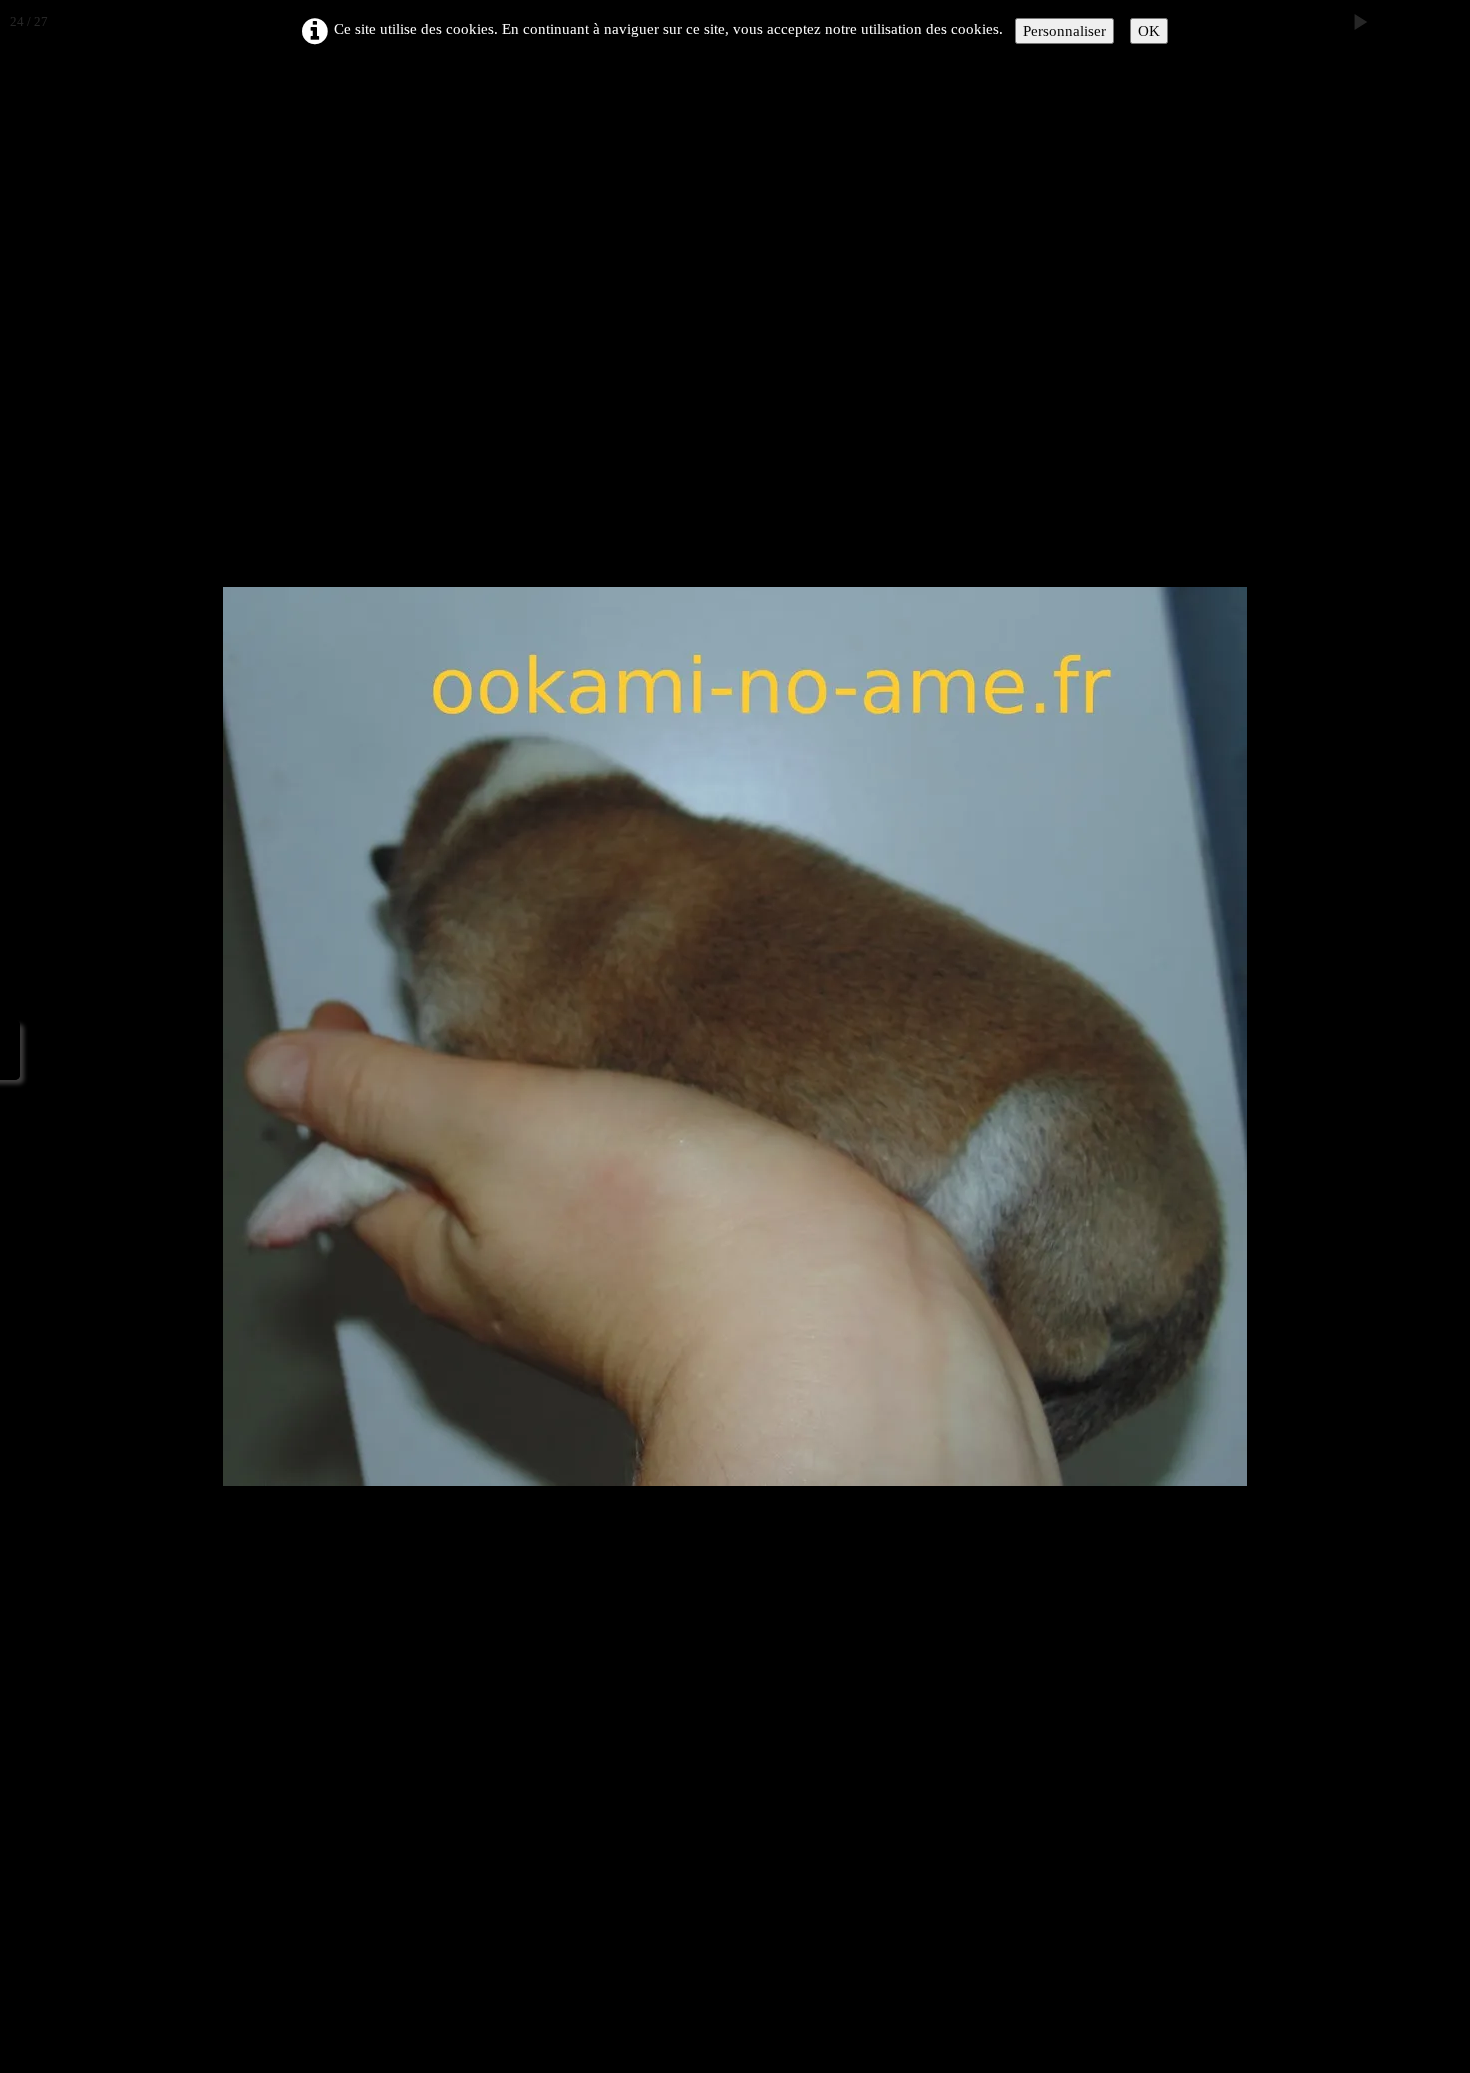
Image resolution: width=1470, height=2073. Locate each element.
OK (1149, 31)
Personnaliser (1064, 31)
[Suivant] (1435, 1037)
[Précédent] (35, 1037)
